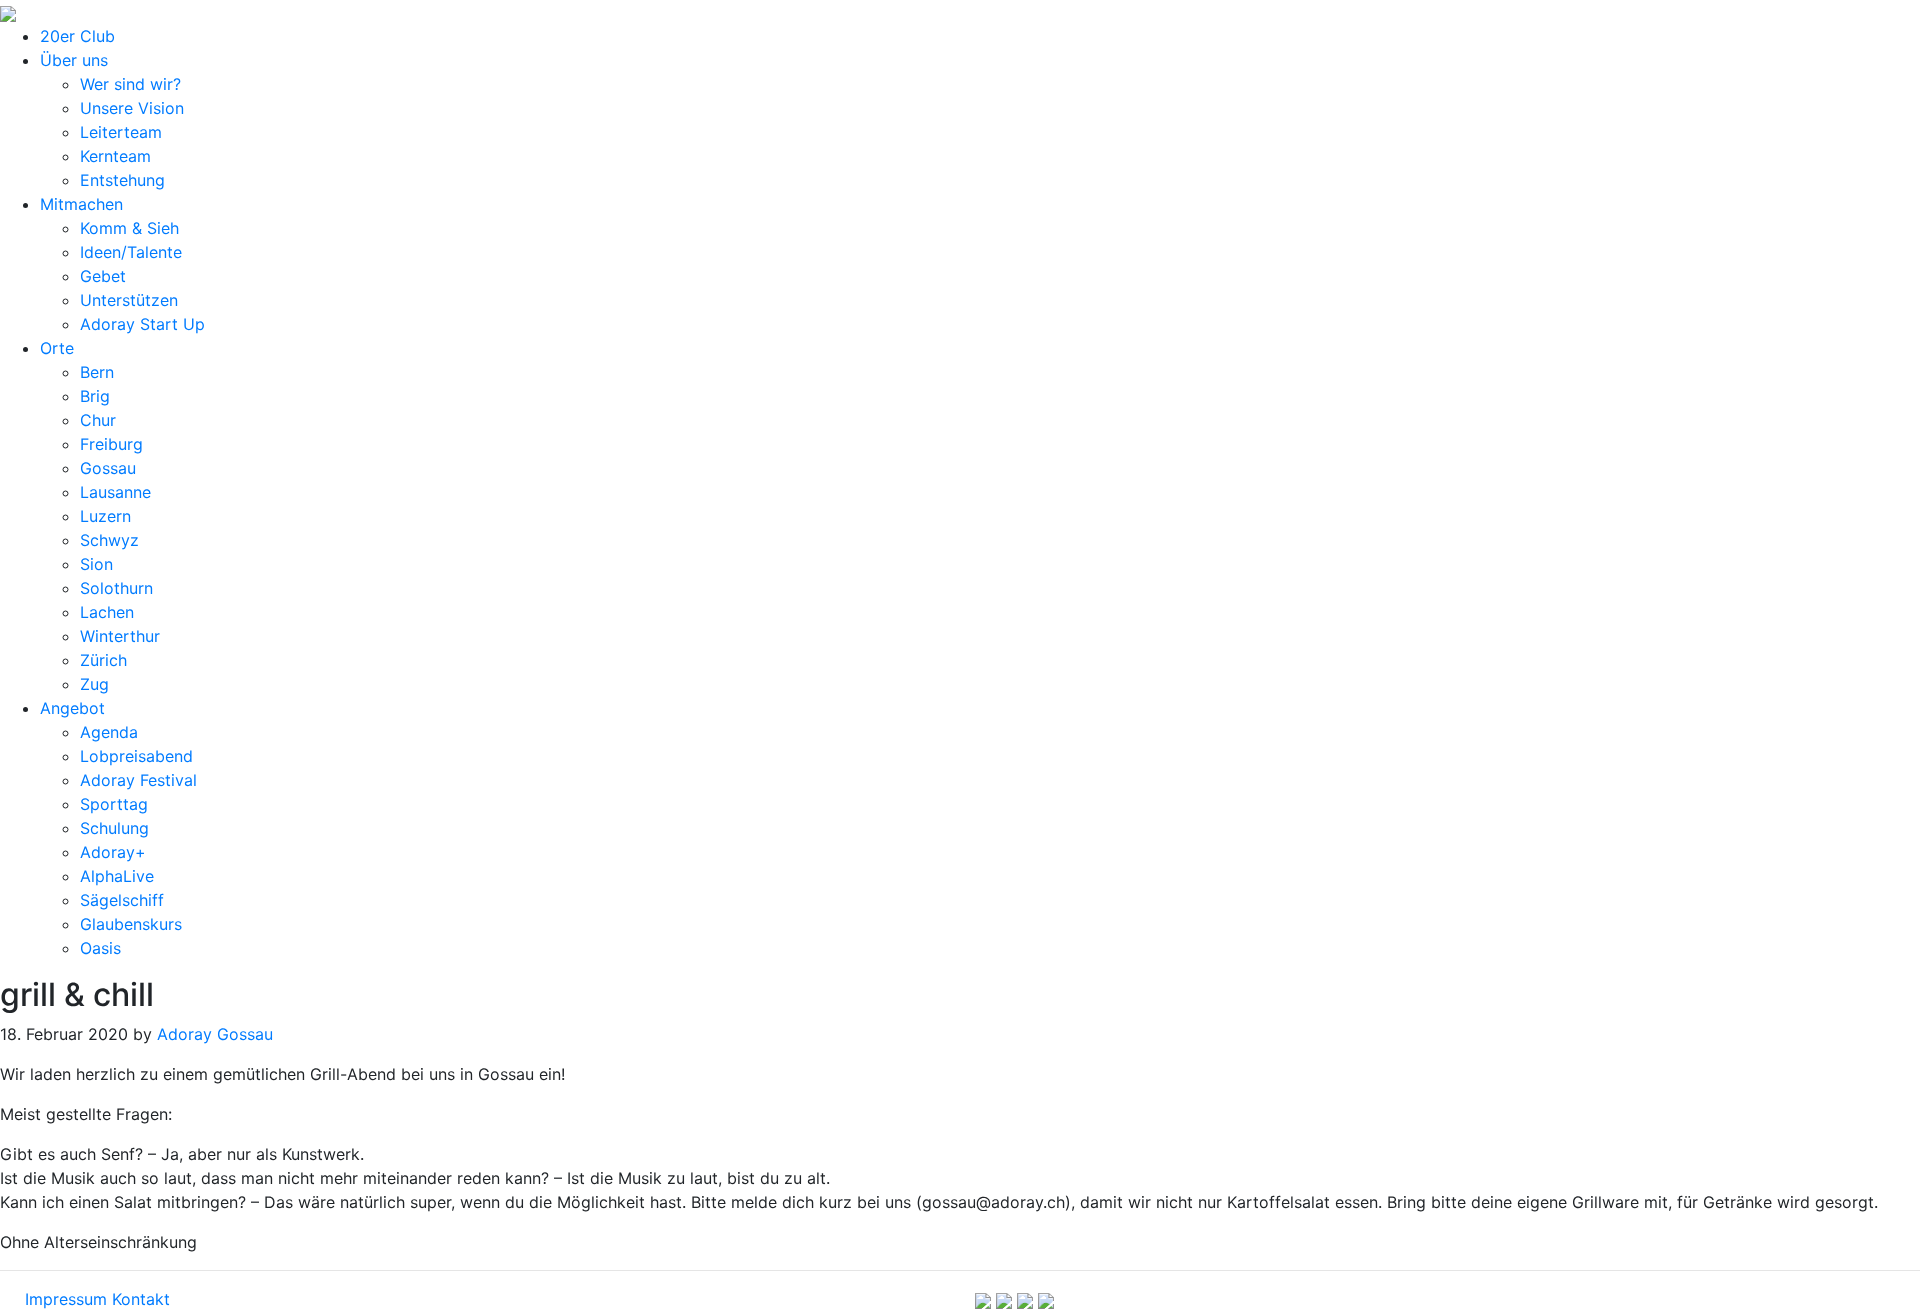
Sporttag (114, 804)
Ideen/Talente (131, 252)
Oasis (100, 948)
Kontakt (141, 1299)
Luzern (105, 516)
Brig (95, 396)
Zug (94, 684)
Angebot (72, 708)
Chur (98, 420)
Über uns (74, 60)
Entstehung (122, 180)
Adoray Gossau (215, 1034)
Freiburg (111, 444)
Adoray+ (113, 852)
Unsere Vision (132, 108)
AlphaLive (117, 876)
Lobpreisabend (136, 756)
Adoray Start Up (142, 324)
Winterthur (120, 636)
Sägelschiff (122, 900)
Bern (97, 372)
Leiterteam (121, 132)
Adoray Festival (138, 780)
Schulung (114, 828)
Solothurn (116, 588)
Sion (96, 564)
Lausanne (115, 492)
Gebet (103, 276)
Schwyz (109, 540)
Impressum (66, 1299)
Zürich (103, 660)
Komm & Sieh (129, 228)
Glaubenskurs (131, 924)
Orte (57, 348)
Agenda (109, 732)
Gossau (108, 468)
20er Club (77, 36)
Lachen (107, 612)
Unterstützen (129, 300)
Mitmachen (81, 204)
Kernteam (115, 156)
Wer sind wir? (130, 84)
